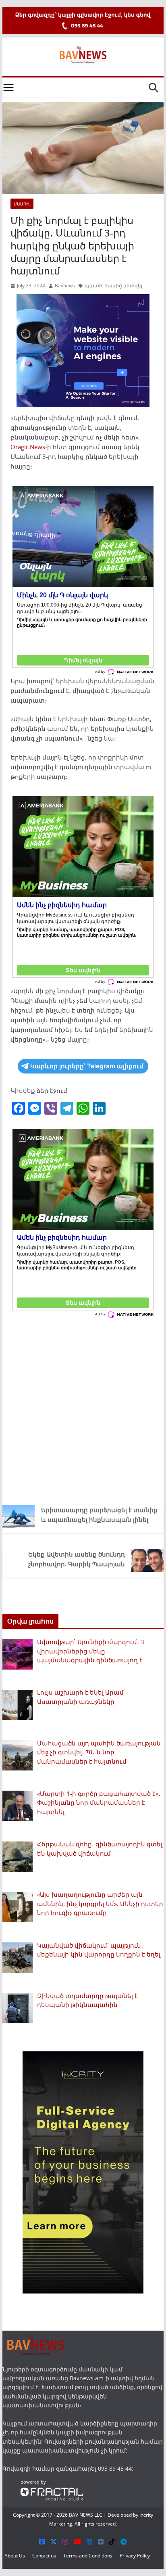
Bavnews (65, 286)
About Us (15, 2556)
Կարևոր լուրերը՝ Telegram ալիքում (87, 1066)
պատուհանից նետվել (113, 286)
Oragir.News (28, 447)
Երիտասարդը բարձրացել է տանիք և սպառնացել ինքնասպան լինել (99, 1515)
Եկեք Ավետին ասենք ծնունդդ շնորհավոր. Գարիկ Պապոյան (76, 1559)
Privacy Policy (135, 2556)
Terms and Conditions (88, 2556)
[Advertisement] (83, 1410)
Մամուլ (22, 204)
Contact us (44, 2556)
